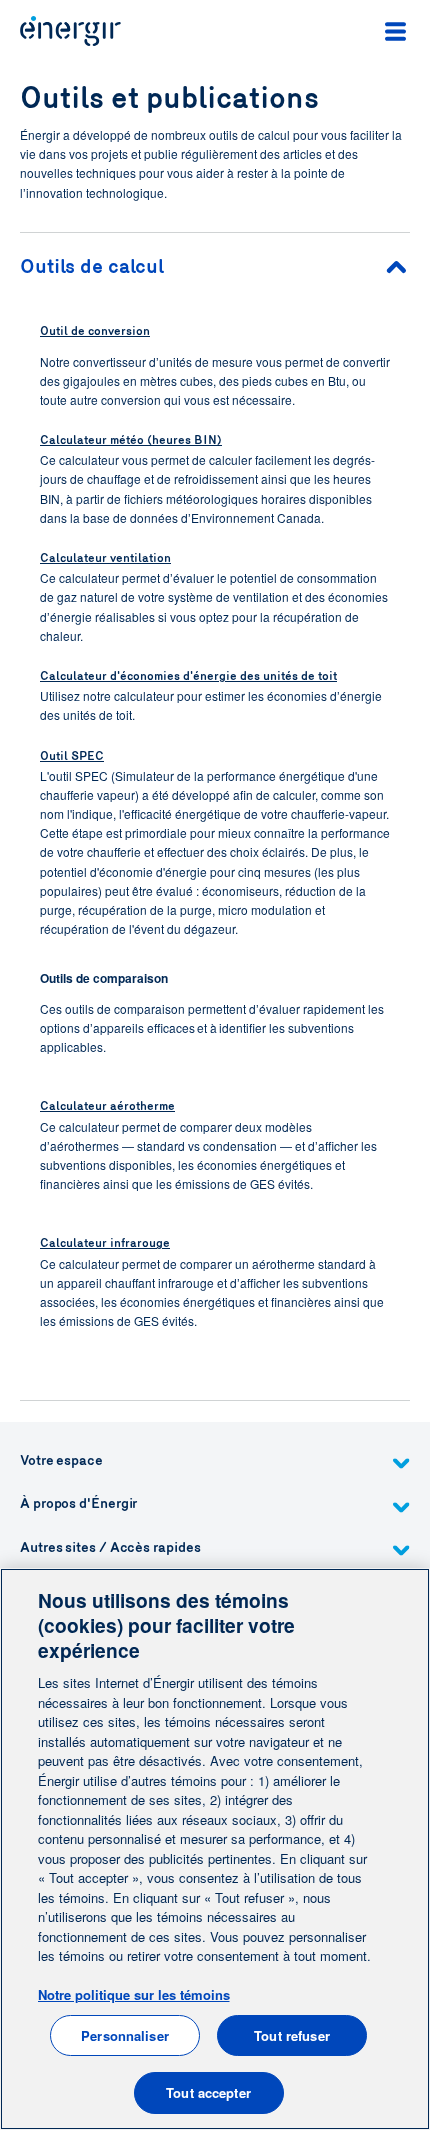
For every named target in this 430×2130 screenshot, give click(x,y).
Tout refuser (292, 2035)
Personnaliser (125, 2035)
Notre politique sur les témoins (134, 1994)
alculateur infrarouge (109, 1243)
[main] (215, 1849)
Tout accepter (208, 2092)
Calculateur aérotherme (107, 1106)
